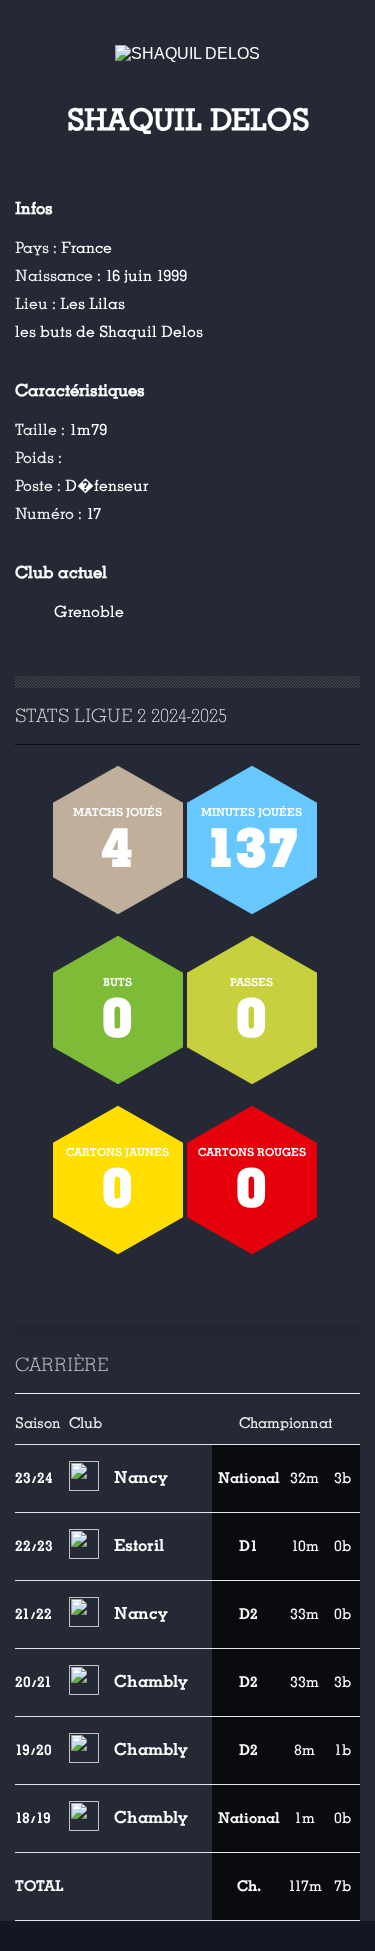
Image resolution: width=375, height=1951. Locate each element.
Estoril (139, 1545)
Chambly (151, 1681)
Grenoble (89, 612)
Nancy (141, 1477)
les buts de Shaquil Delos (109, 332)
